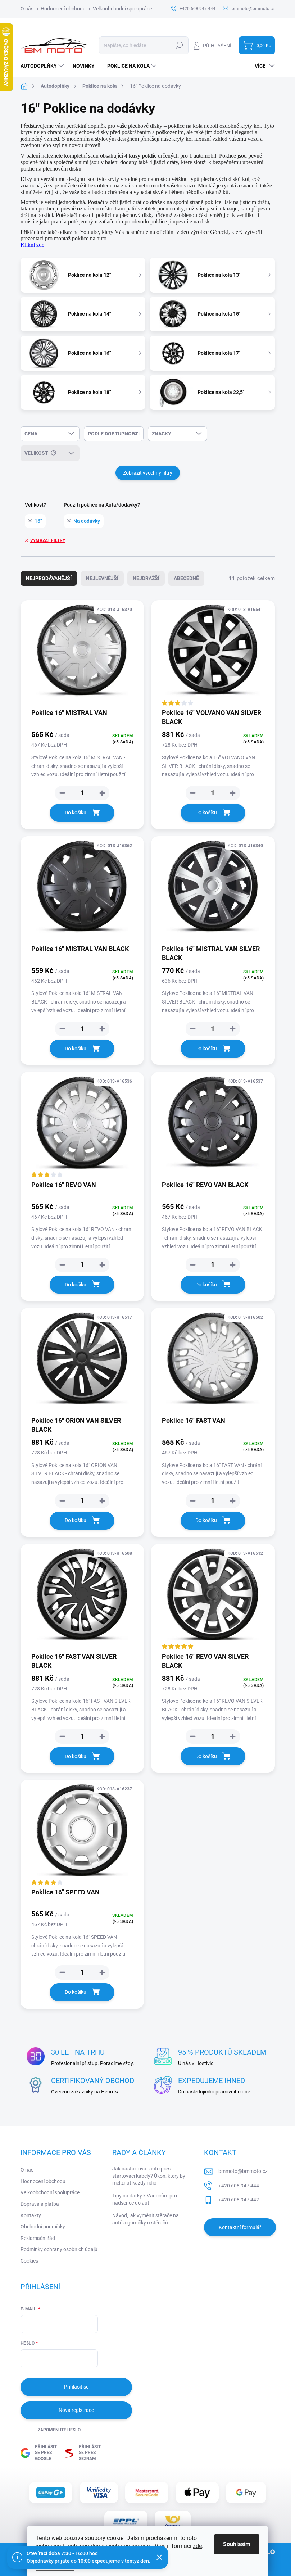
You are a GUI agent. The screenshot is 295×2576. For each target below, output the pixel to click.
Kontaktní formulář (240, 2227)
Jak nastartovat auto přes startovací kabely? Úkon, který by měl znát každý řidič (149, 2176)
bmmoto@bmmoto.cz (243, 2171)
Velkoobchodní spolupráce (122, 9)
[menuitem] (43, 66)
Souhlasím (237, 2544)
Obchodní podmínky (43, 2227)
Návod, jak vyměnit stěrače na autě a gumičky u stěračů (146, 2219)
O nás (27, 9)
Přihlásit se (76, 2387)
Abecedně (186, 578)
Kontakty (31, 2215)
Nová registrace (76, 2410)
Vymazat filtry (48, 540)
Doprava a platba (40, 2204)
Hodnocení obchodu (63, 9)
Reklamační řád (38, 2238)
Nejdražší (146, 578)
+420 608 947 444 (239, 2186)
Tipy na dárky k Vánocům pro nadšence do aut (145, 2199)
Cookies (29, 2261)
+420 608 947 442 (239, 2200)
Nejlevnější (102, 578)
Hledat (179, 45)
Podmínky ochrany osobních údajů (59, 2249)
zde (197, 2546)
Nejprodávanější (49, 578)
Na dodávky (87, 521)
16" (38, 521)
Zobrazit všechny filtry (148, 473)
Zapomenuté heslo (59, 2430)
